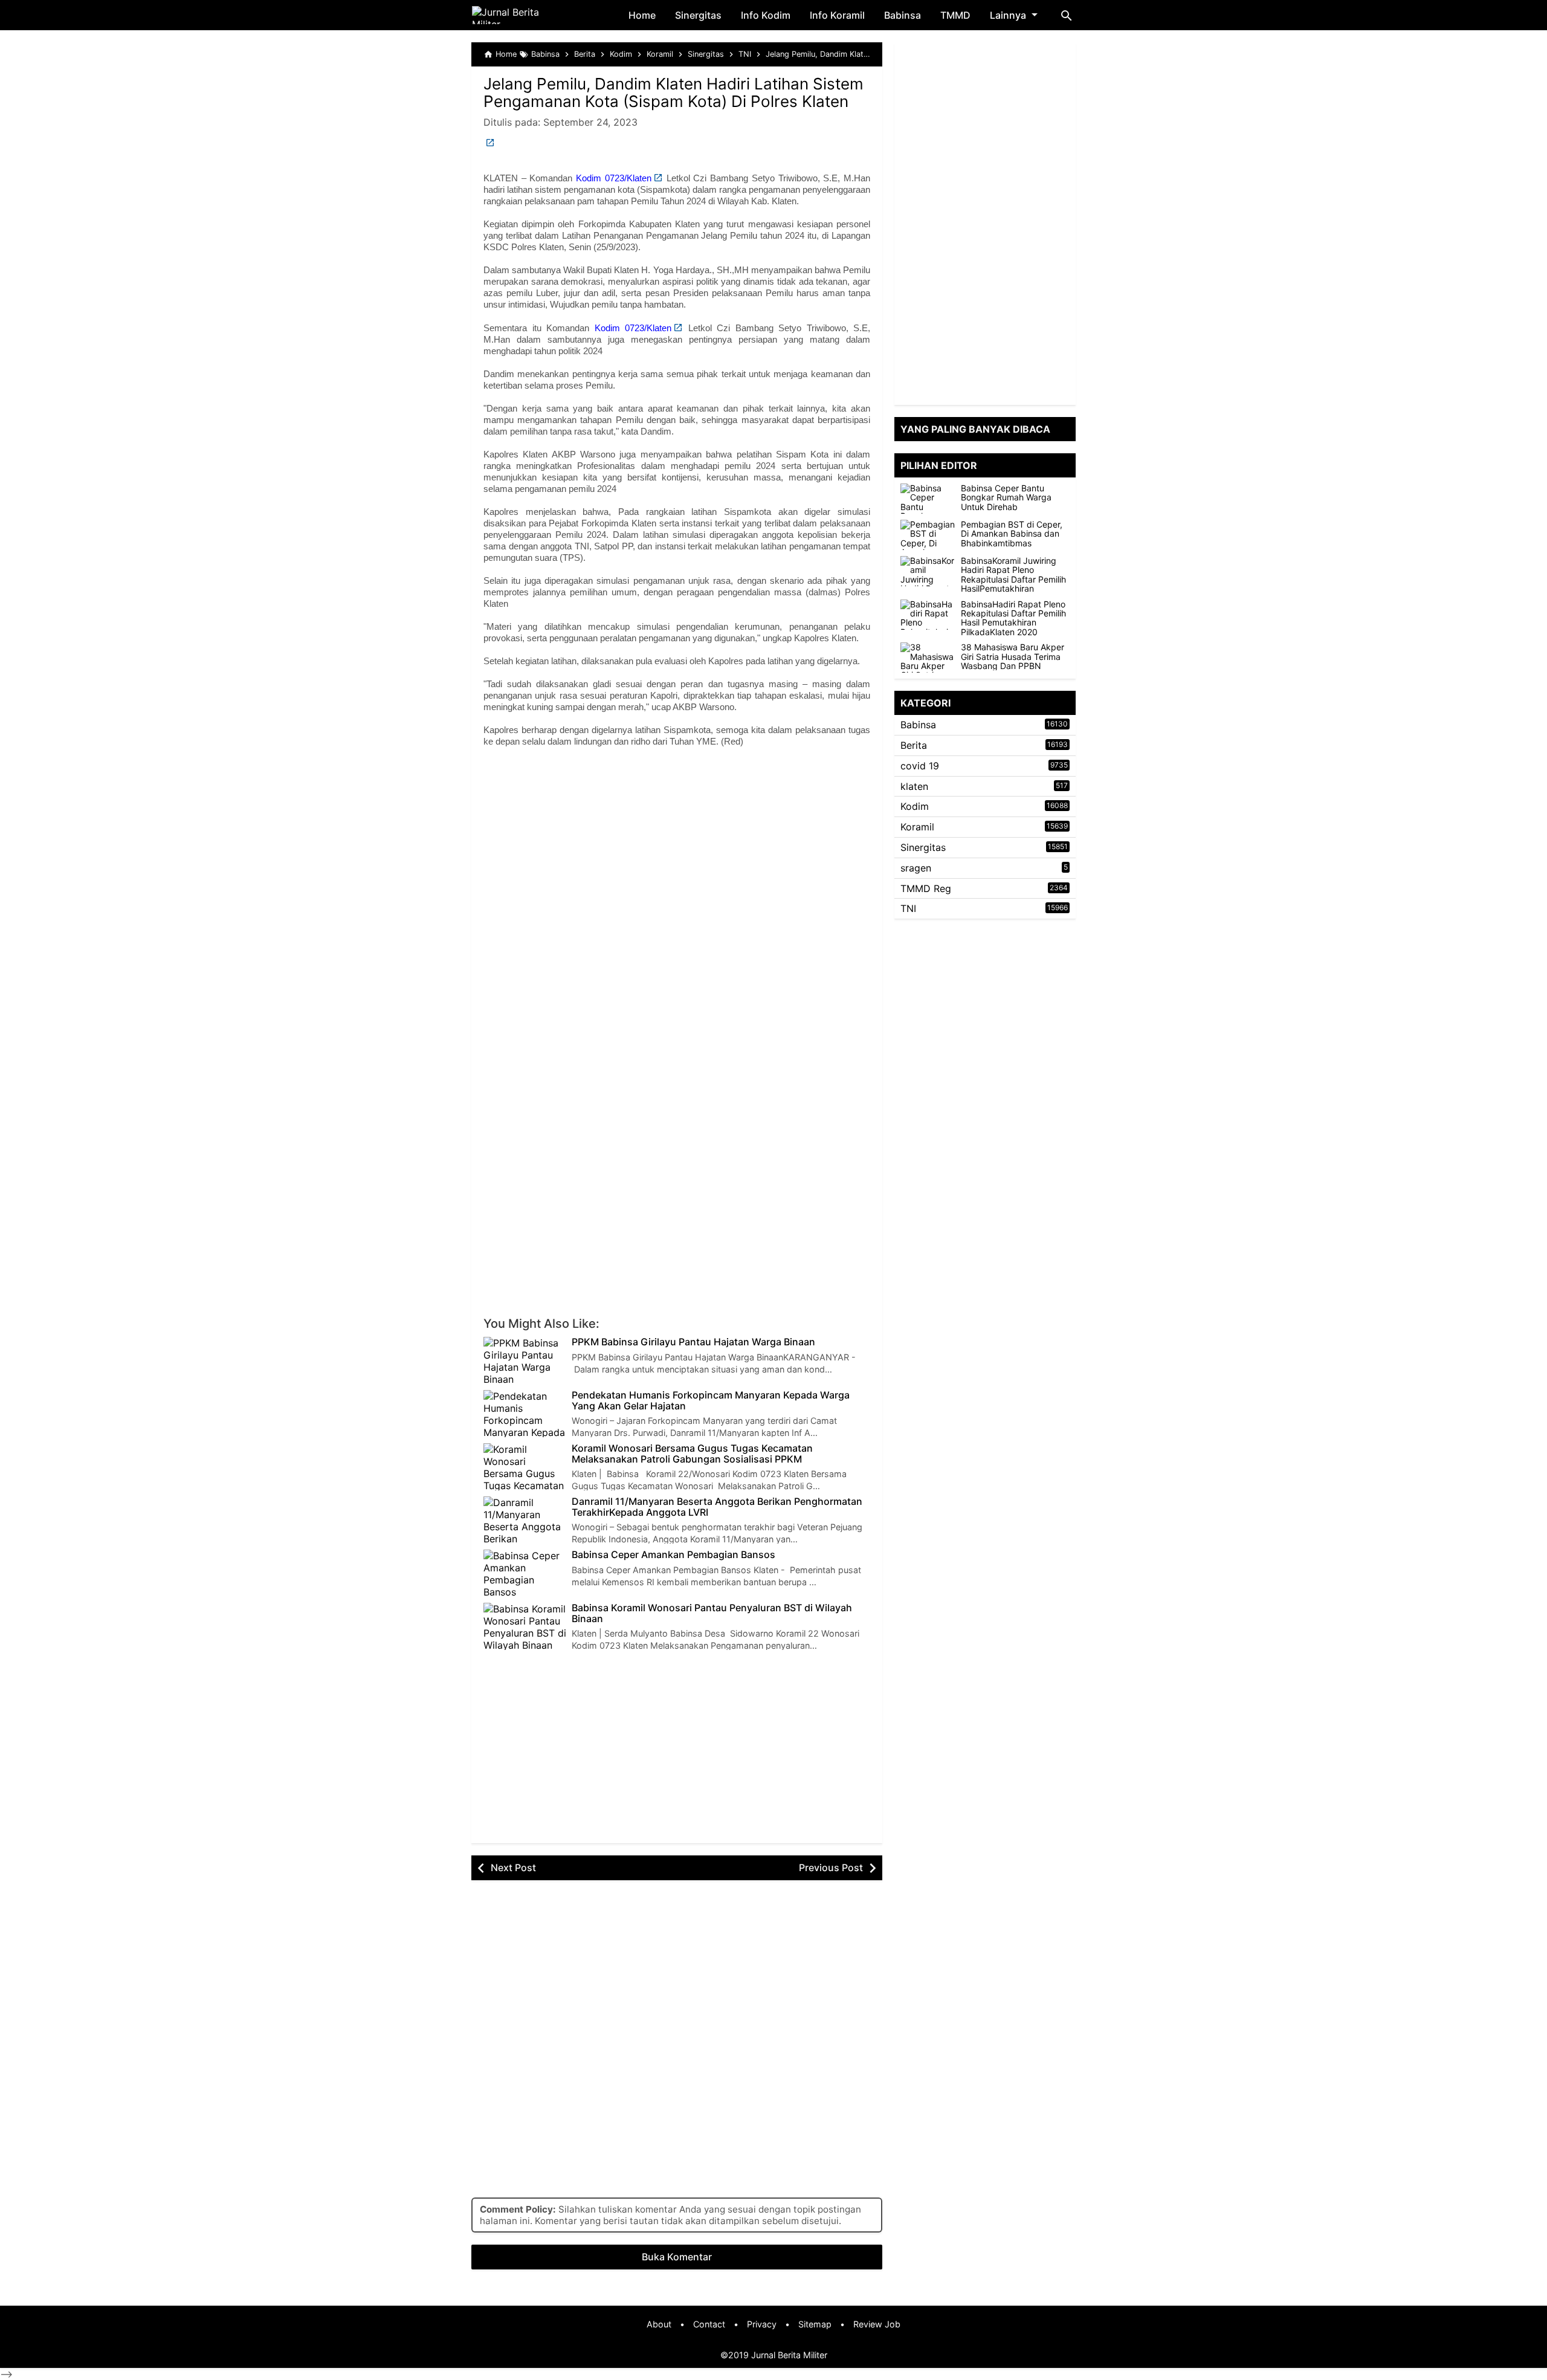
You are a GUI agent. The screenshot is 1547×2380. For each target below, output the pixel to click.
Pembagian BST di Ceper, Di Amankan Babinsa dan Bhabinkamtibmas (1012, 534)
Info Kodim (766, 15)
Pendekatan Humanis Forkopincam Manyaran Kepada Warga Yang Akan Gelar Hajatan (711, 1401)
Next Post (513, 1867)
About (659, 2324)
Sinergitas (698, 15)
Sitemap (815, 2324)
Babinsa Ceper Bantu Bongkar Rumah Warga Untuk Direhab (1006, 497)
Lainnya (1008, 15)
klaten (914, 786)
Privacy (762, 2324)
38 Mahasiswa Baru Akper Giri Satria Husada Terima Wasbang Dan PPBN (1012, 656)
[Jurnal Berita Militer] (520, 15)
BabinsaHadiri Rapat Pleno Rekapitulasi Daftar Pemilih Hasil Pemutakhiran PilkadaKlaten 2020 (1013, 618)
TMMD (955, 15)
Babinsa (903, 15)
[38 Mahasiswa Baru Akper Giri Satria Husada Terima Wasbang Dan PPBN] (931, 658)
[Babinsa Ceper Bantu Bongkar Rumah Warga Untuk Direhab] (931, 499)
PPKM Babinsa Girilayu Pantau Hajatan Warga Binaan (693, 1342)
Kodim (915, 806)
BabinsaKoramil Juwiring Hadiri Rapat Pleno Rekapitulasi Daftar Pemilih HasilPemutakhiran (1013, 575)
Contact (709, 2324)
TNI (908, 908)
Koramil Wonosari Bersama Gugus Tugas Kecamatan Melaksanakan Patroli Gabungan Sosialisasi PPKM (692, 1454)
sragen (916, 868)
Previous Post (831, 1867)
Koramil (917, 827)
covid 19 (920, 766)
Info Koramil (837, 15)
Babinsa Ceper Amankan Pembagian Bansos (673, 1555)
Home (642, 15)
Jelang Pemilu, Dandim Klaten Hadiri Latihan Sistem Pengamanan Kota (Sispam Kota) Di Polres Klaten (673, 92)
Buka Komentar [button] (677, 2257)
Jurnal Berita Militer (789, 2355)
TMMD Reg (926, 888)
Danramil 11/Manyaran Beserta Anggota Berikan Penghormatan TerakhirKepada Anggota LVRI (717, 1507)
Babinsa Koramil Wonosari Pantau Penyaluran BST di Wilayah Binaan (712, 1613)
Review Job (877, 2324)
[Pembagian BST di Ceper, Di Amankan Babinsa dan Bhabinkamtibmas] (931, 535)
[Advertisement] (677, 857)
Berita (914, 745)
